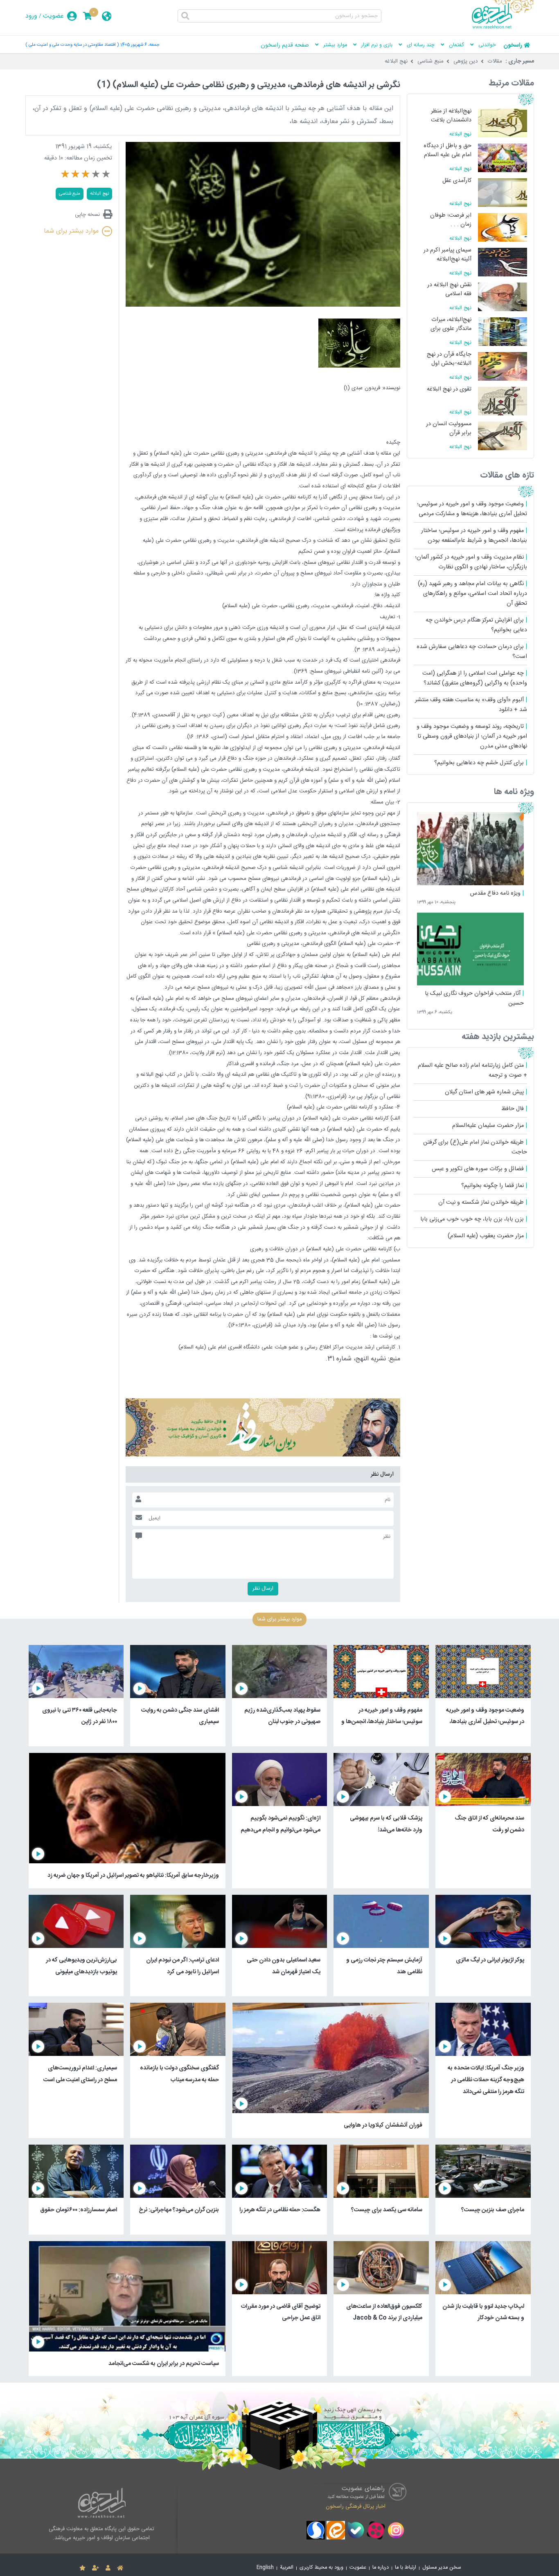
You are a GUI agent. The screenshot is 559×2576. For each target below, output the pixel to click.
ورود (31, 16)
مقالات (495, 61)
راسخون (513, 45)
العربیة (287, 2568)
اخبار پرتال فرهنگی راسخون (356, 2506)
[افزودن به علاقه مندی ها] (82, 2568)
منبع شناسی (431, 61)
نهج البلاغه (396, 61)
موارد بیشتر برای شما (71, 231)
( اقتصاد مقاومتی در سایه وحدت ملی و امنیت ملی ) (72, 45)
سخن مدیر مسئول (442, 2568)
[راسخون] (503, 27)
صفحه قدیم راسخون (285, 45)
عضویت (53, 16)
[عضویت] (96, 2568)
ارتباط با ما (406, 2568)
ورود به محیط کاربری (321, 2568)
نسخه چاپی (87, 214)
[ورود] (108, 2568)
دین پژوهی (466, 61)
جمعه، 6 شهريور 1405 (140, 45)
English (265, 2568)
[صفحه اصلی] (120, 2568)
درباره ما (381, 2568)
